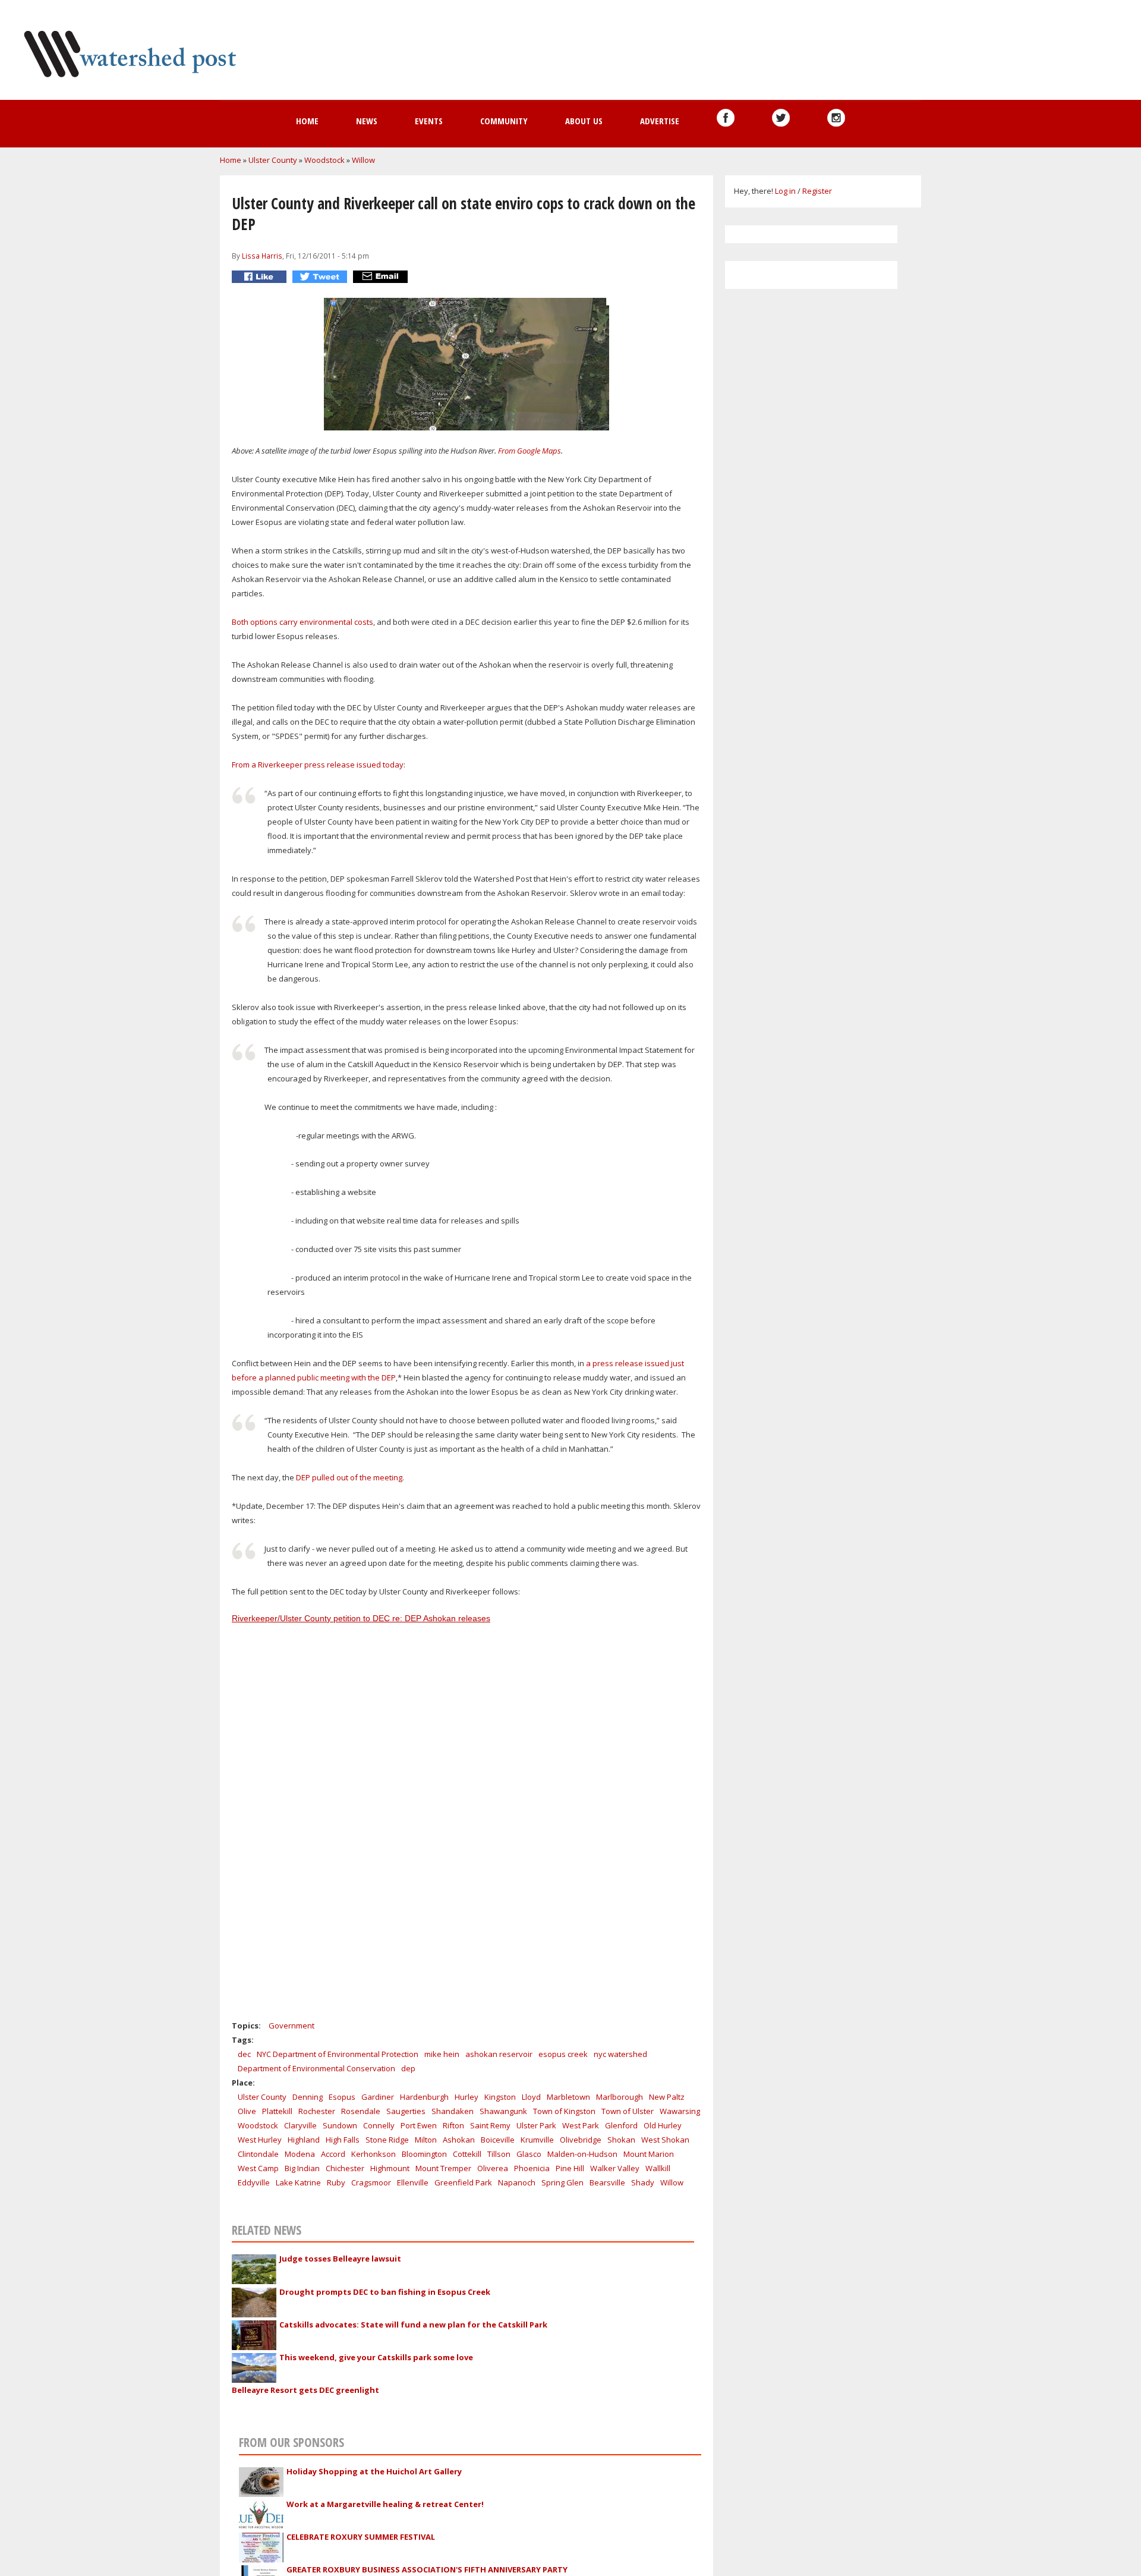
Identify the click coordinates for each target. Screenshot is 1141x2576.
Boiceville (498, 2140)
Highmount (390, 2168)
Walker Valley (615, 2168)
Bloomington (424, 2154)
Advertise (660, 121)
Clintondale (258, 2154)
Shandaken (453, 2111)
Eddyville (254, 2182)
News (367, 121)
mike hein (442, 2054)
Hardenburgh (424, 2097)
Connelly (379, 2125)
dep (408, 2068)
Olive (247, 2111)
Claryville (300, 2125)
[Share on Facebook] (261, 277)
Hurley (467, 2097)
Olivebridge (581, 2140)
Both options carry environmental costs (302, 622)
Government (291, 2025)
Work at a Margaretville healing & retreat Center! (385, 2504)
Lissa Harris (262, 256)
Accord (333, 2154)
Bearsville (607, 2182)
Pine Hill (570, 2168)
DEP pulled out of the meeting (349, 1477)
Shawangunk (503, 2111)
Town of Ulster (628, 2111)
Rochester (317, 2111)
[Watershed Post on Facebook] (726, 118)
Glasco (529, 2154)
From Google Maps (529, 451)
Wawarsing (680, 2111)
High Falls (343, 2140)
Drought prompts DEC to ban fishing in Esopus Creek (385, 2292)
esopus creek (563, 2054)
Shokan (621, 2140)
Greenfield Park (463, 2182)
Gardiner (378, 2097)
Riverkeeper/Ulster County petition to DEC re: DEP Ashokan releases (361, 1618)
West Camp (258, 2168)
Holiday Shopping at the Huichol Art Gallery (374, 2471)
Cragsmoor (371, 2182)
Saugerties (406, 2111)
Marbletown (568, 2097)
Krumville (537, 2140)
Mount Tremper (443, 2168)
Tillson (499, 2154)
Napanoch (517, 2182)
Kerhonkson (373, 2154)
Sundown (340, 2125)
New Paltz (667, 2097)
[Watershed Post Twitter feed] (781, 118)
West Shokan (665, 2140)
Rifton (453, 2125)
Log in (785, 191)
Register (817, 191)
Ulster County (273, 160)
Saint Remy (490, 2125)
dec (244, 2054)
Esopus (342, 2097)
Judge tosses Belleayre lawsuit (340, 2259)
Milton (426, 2140)
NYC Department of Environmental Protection (338, 2054)
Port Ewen (419, 2125)
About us (584, 121)
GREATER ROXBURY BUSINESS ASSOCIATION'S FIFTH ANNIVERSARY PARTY (427, 2569)
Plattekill (277, 2111)
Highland (304, 2140)
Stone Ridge (387, 2140)
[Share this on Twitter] (321, 277)
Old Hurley (663, 2125)
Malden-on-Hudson (582, 2154)
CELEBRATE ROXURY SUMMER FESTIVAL (361, 2537)
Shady (643, 2182)
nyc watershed (620, 2054)
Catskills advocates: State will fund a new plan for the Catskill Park (413, 2325)
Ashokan (459, 2140)
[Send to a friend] (382, 277)
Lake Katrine (298, 2182)
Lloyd (531, 2097)
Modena (300, 2154)
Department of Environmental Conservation (316, 2068)
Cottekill (467, 2154)
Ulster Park (536, 2125)
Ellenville (413, 2182)
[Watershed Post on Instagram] (836, 118)
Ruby (336, 2182)
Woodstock (324, 160)
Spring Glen (562, 2182)
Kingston (500, 2097)
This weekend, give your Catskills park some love (376, 2357)
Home (307, 121)
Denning (308, 2097)
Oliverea (493, 2168)
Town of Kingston (564, 2111)
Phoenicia (532, 2168)
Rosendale (361, 2111)
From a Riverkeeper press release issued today (318, 765)
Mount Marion (649, 2154)
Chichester (345, 2168)
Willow (363, 160)
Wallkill (658, 2168)
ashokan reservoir (499, 2054)
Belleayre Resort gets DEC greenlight (305, 2390)
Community (504, 121)
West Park (581, 2125)
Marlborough (620, 2097)
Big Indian (302, 2168)
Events (429, 121)
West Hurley (260, 2140)
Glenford (621, 2125)
